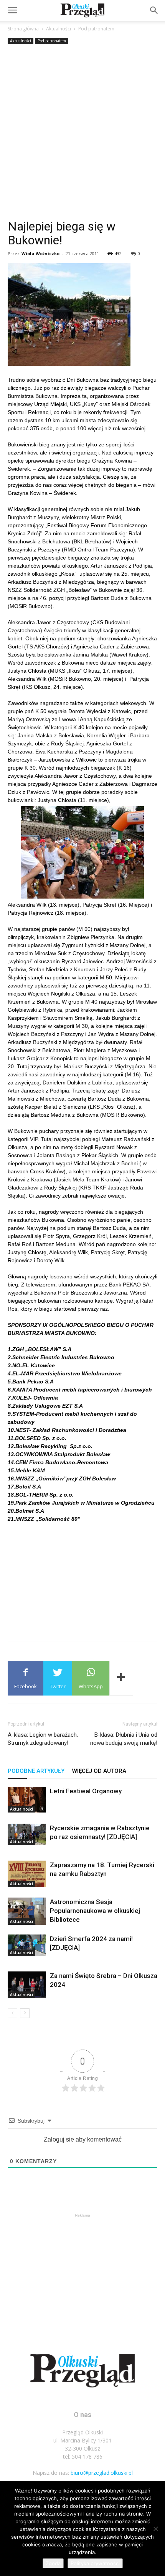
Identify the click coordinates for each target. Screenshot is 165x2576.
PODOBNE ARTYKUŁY (36, 1771)
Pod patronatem (96, 29)
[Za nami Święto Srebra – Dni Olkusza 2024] (27, 1985)
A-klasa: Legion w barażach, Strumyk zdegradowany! (43, 1739)
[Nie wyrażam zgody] (155, 2529)
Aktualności (59, 29)
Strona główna (23, 29)
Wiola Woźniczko (40, 253)
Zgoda (53, 2563)
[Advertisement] (82, 133)
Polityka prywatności (95, 2563)
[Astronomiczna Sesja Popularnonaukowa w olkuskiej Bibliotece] (27, 1911)
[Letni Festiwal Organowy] (27, 1800)
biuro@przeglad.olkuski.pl (102, 2473)
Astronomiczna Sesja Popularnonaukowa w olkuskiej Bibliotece (95, 1911)
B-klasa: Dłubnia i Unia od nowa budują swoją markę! (124, 1739)
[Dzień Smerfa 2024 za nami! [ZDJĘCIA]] (27, 1945)
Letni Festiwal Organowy (86, 1791)
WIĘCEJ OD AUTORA (99, 1771)
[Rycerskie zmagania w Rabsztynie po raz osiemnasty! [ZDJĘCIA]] (27, 1834)
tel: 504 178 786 (83, 2457)
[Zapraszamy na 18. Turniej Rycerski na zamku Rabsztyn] (27, 1874)
